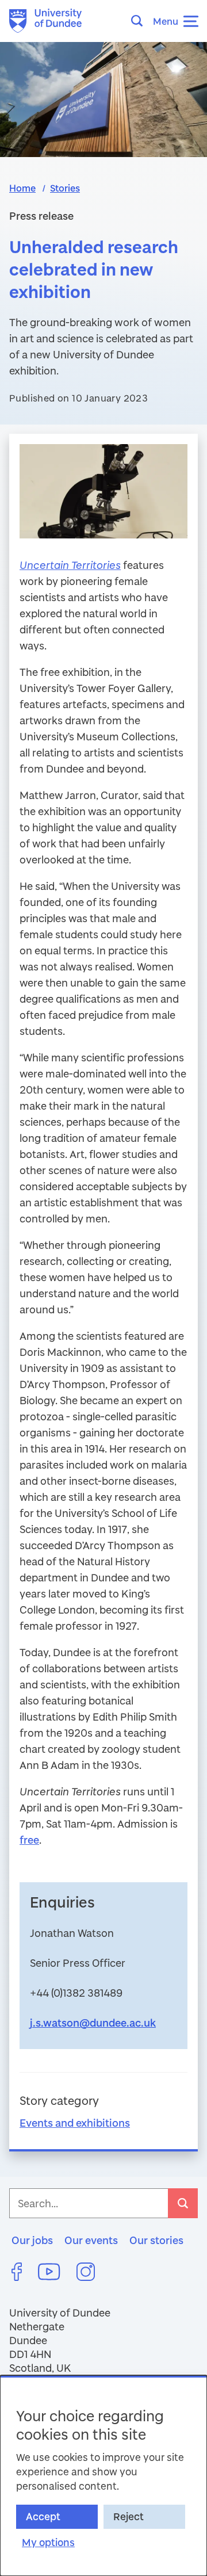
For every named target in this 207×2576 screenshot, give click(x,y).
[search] (183, 2203)
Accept (43, 2516)
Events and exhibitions (75, 2123)
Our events (91, 2240)
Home (22, 188)
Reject (129, 2516)
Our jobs (32, 2240)
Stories (65, 188)
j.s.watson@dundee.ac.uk (93, 2023)
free (29, 1840)
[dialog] (103, 2476)
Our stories (156, 2240)
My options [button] (48, 2542)
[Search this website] (140, 21)
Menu (166, 21)
